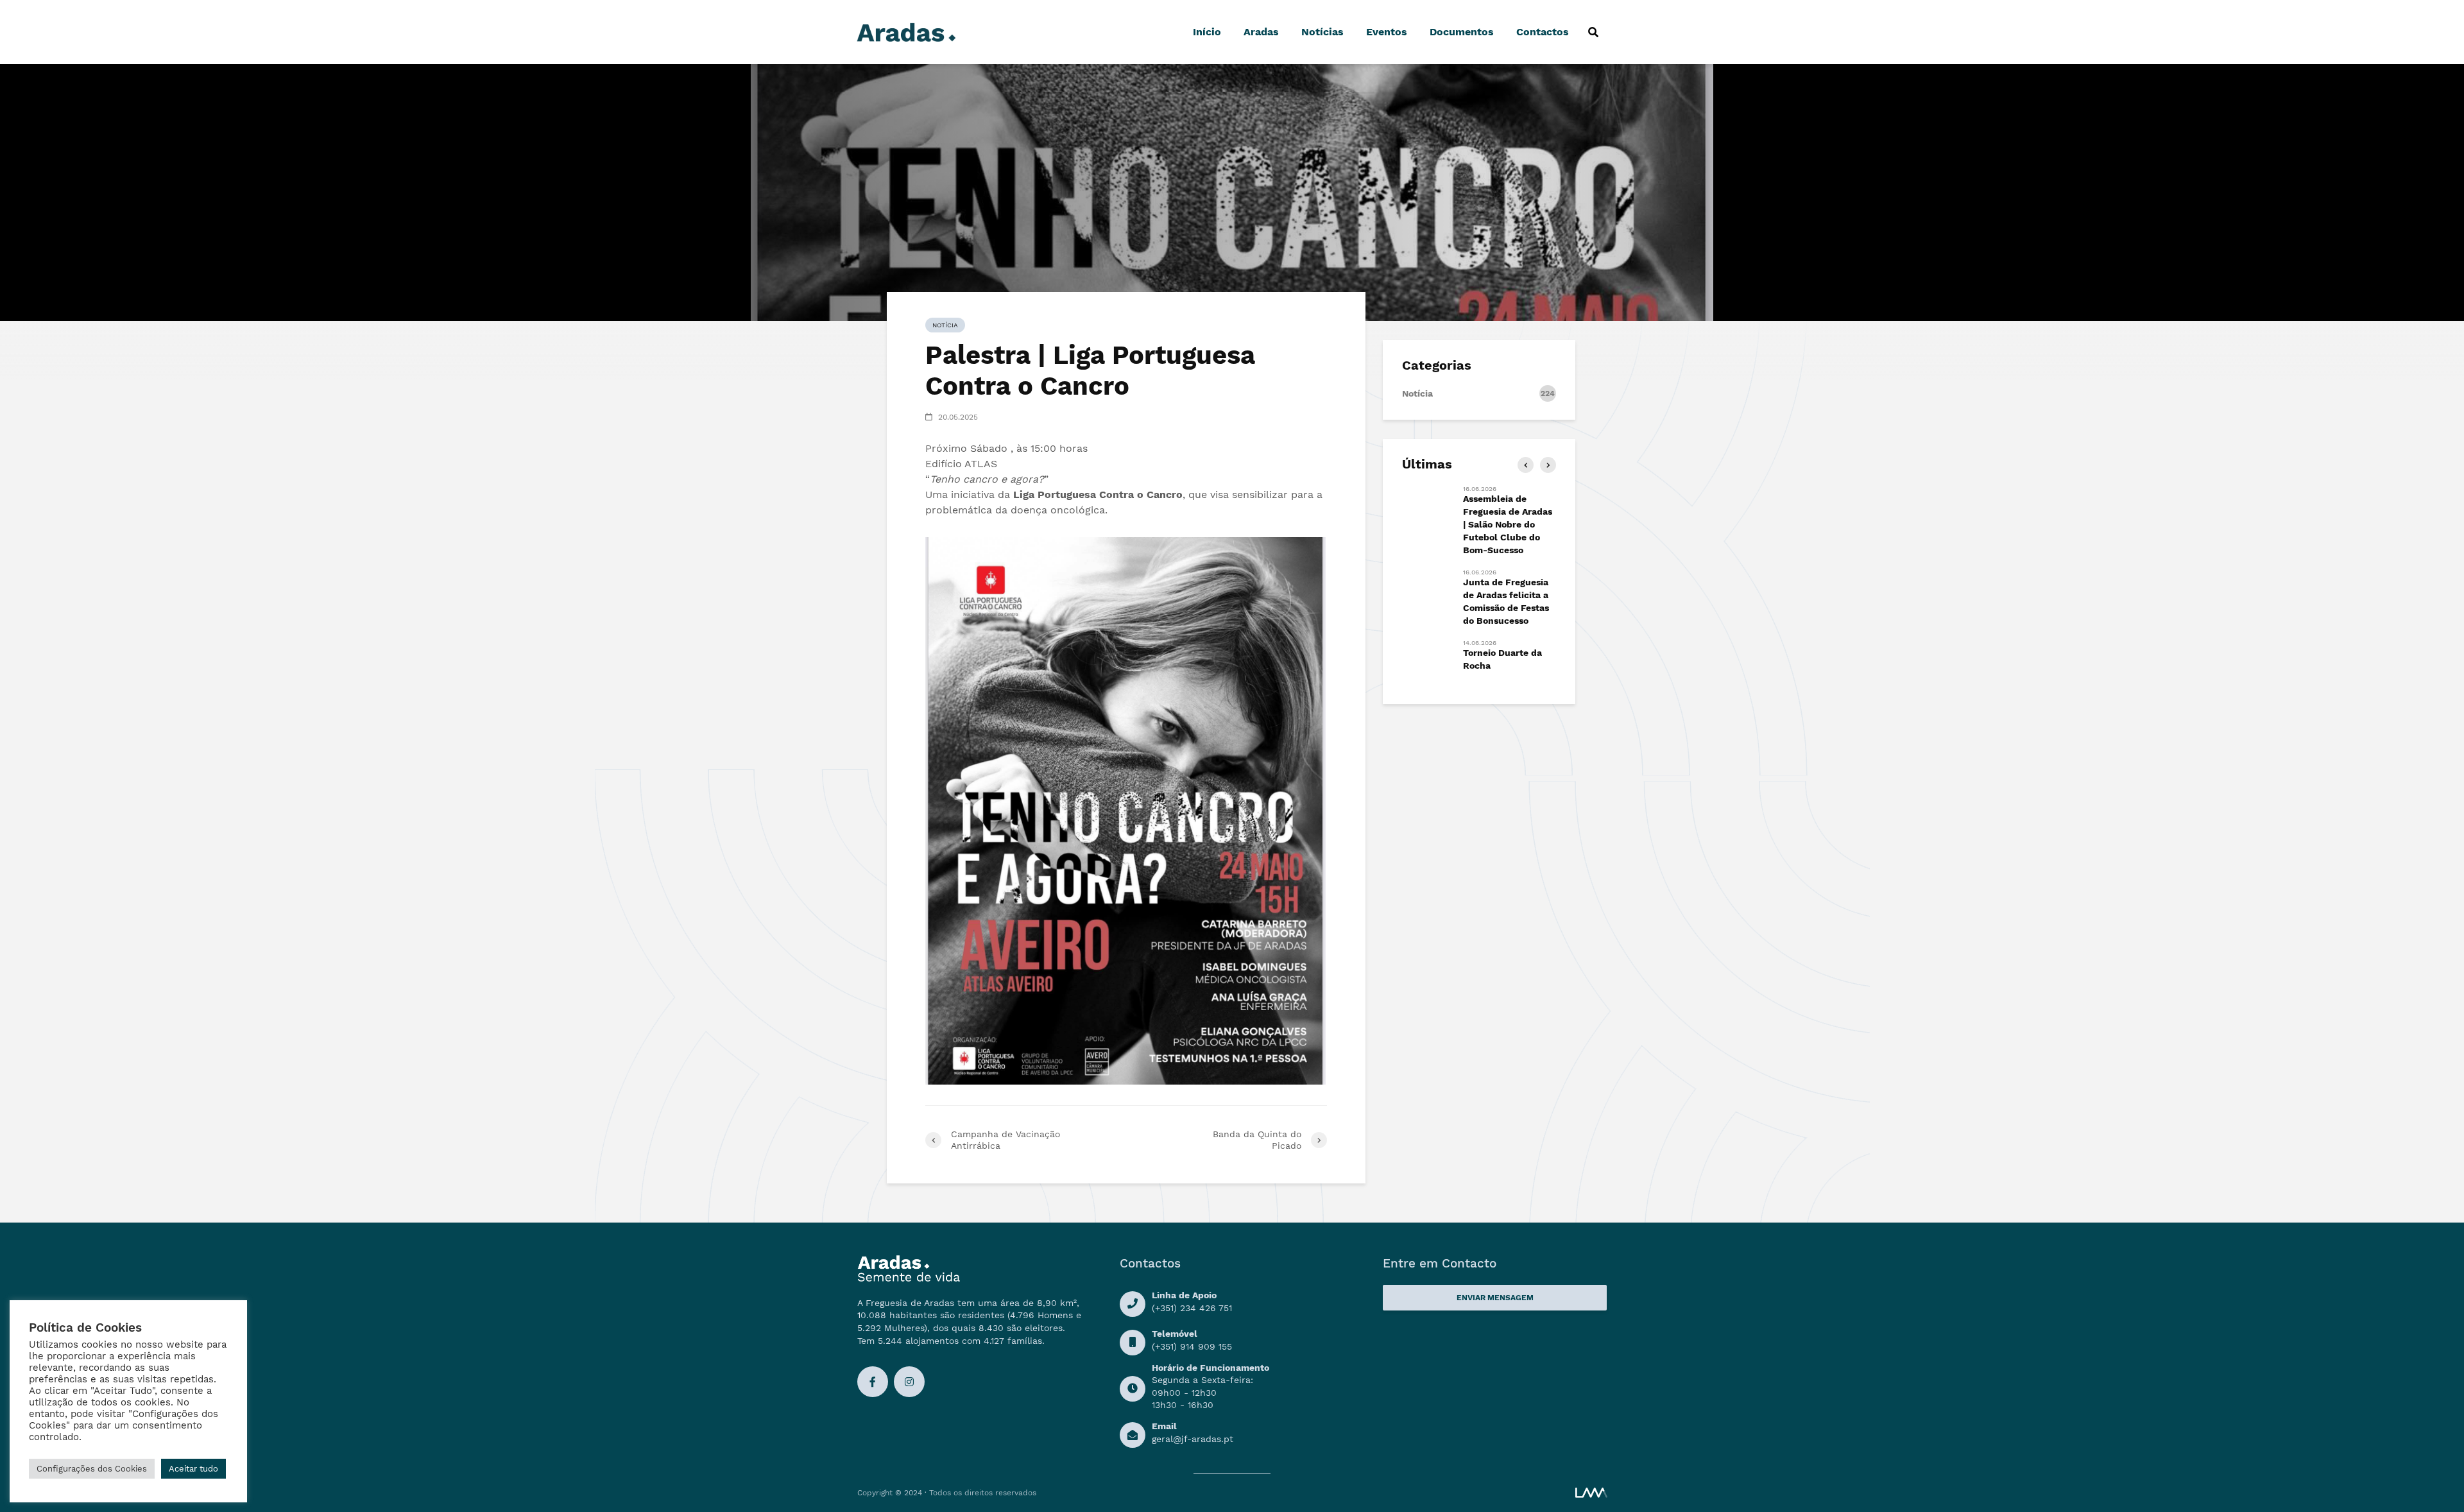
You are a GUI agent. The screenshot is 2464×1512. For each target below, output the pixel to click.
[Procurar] (1593, 32)
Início (1207, 32)
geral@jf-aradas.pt (1193, 1439)
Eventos (1387, 32)
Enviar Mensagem (1495, 1298)
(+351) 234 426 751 (1192, 1308)
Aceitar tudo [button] (193, 1469)
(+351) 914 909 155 (1192, 1346)
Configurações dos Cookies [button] (92, 1469)
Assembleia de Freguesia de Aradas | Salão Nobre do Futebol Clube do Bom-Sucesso (1508, 524)
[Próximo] (1548, 465)
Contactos (1543, 32)
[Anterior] (1526, 465)
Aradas (1261, 32)
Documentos (1462, 32)
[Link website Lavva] (1591, 1492)
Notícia (945, 325)
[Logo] (906, 31)
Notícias (1322, 32)
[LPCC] (1125, 811)
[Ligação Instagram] (909, 1382)
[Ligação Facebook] (873, 1382)
